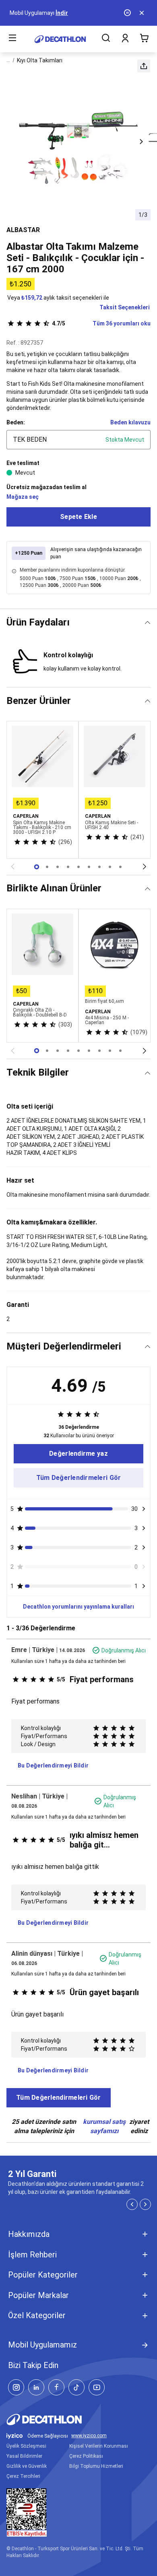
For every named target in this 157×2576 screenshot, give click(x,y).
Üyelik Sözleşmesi (26, 2446)
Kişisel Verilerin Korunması (99, 2446)
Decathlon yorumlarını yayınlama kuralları (78, 1607)
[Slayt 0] (37, 867)
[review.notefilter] (144, 1509)
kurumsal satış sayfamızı (104, 2126)
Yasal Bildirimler (24, 2456)
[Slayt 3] (68, 867)
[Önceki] (12, 867)
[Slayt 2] (58, 867)
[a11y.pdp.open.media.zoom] (78, 142)
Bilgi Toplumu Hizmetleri (96, 2466)
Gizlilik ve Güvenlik (27, 2466)
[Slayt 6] (99, 867)
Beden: (16, 422)
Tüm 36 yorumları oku (101, 323)
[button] (144, 66)
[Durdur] (128, 13)
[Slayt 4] (78, 867)
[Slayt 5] (89, 867)
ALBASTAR (23, 230)
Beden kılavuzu (130, 422)
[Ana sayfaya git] (60, 39)
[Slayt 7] (110, 867)
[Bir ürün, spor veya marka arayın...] (106, 39)
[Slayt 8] (120, 867)
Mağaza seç (23, 497)
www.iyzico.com (89, 2436)
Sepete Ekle (78, 517)
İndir (62, 13)
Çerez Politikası (86, 2456)
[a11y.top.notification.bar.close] (143, 13)
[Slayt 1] (47, 867)
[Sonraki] (145, 867)
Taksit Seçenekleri (125, 307)
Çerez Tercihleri (23, 2476)
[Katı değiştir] (148, 622)
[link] (78, 1454)
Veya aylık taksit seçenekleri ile (58, 298)
